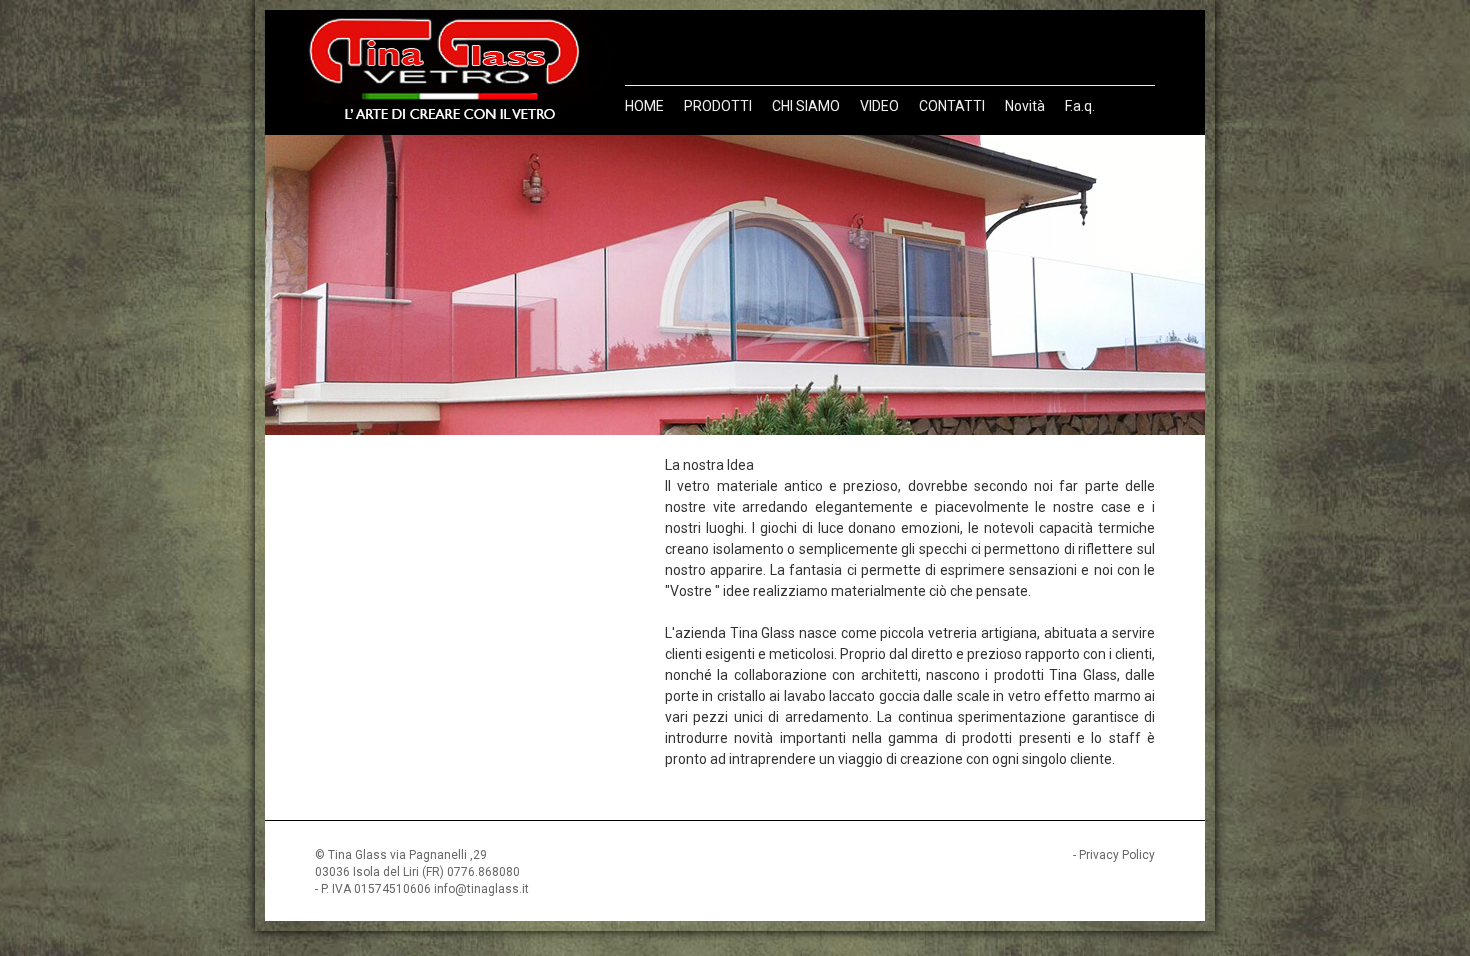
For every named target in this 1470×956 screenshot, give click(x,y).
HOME (644, 106)
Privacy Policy (1117, 855)
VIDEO (879, 106)
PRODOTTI (718, 106)
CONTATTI (952, 106)
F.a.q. (1080, 106)
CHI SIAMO (806, 106)
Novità (1025, 106)
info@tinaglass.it (481, 889)
